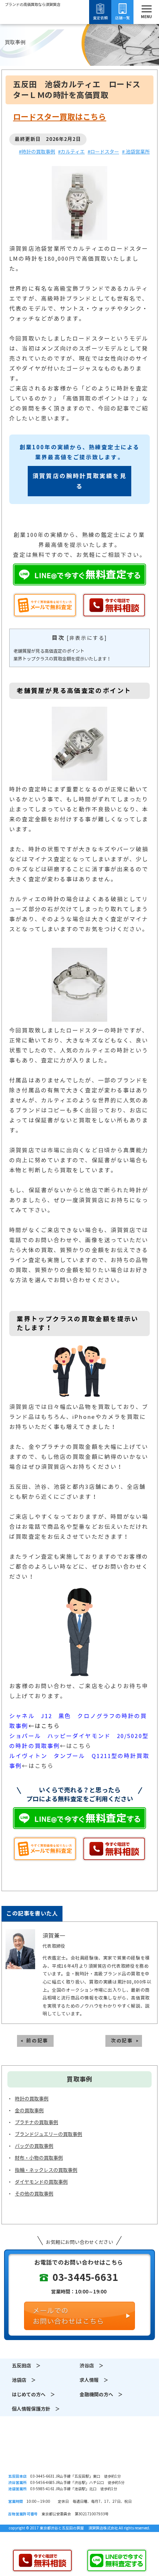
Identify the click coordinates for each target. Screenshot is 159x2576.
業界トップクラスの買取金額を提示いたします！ (62, 659)
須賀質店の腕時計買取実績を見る (79, 481)
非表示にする (87, 638)
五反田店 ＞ (26, 2366)
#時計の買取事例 (37, 152)
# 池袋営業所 (136, 152)
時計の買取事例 (32, 2099)
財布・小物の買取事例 (39, 2158)
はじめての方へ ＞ (33, 2395)
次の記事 (122, 2041)
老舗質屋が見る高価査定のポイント (49, 651)
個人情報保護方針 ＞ (36, 2409)
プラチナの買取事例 (36, 2122)
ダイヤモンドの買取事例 (41, 2182)
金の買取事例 (29, 2111)
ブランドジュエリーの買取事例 (48, 2134)
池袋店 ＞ (24, 2380)
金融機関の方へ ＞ (101, 2395)
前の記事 (37, 2041)
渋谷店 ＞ (92, 2366)
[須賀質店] (33, 26)
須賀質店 (79, 2452)
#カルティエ (71, 152)
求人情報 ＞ (94, 2380)
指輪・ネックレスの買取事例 (46, 2170)
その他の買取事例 (34, 2194)
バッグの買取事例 (34, 2146)
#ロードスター (103, 152)
